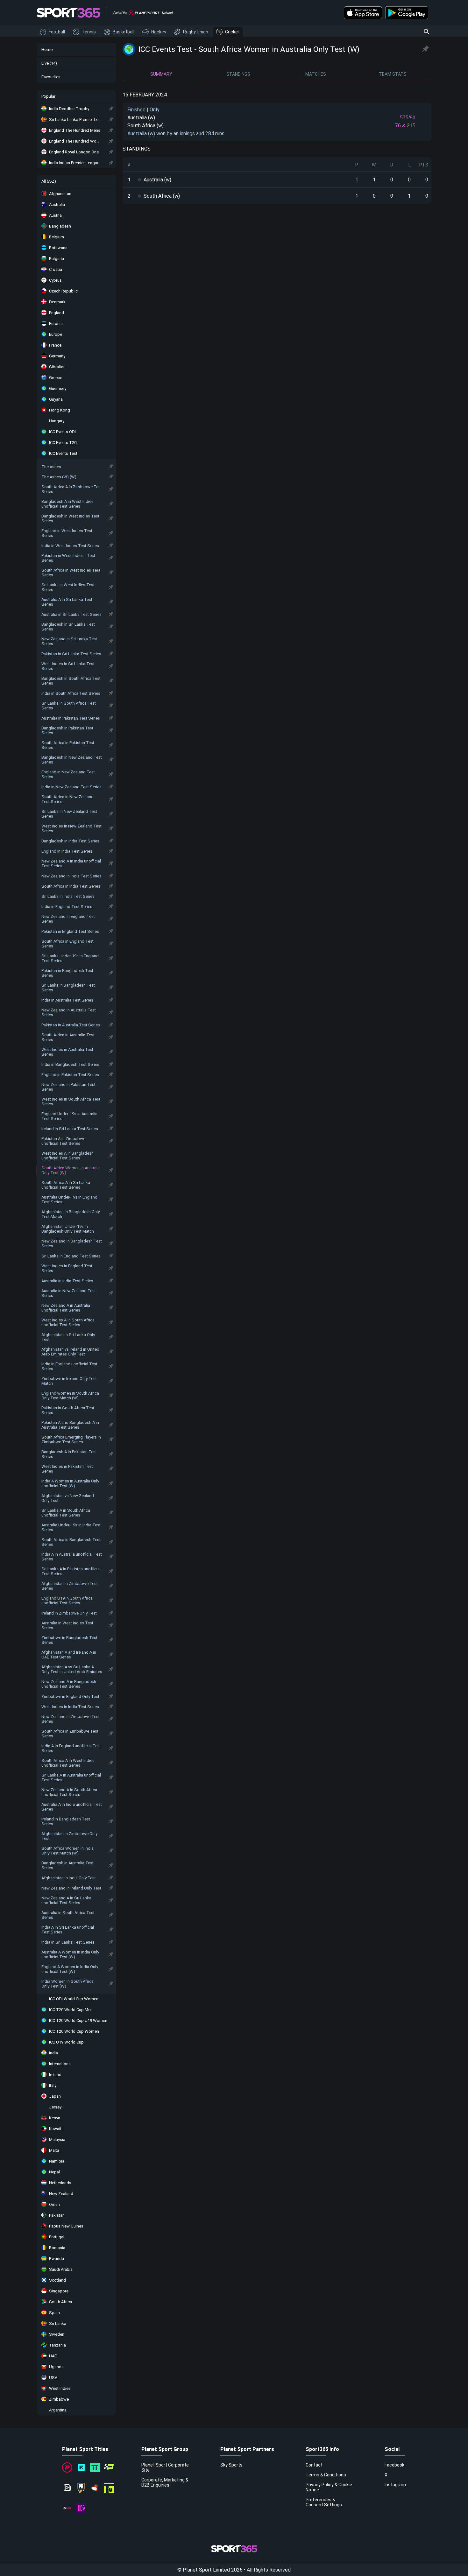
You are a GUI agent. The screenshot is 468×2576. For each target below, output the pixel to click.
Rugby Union (196, 32)
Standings (238, 74)
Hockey (159, 32)
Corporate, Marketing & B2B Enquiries (165, 2482)
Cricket (232, 32)
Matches (316, 74)
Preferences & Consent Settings (324, 2502)
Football (57, 32)
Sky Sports (231, 2465)
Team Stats (393, 74)
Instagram (395, 2485)
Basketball (124, 32)
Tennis (89, 32)
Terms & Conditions (326, 2475)
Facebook (394, 2465)
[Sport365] (68, 13)
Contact (314, 2465)
